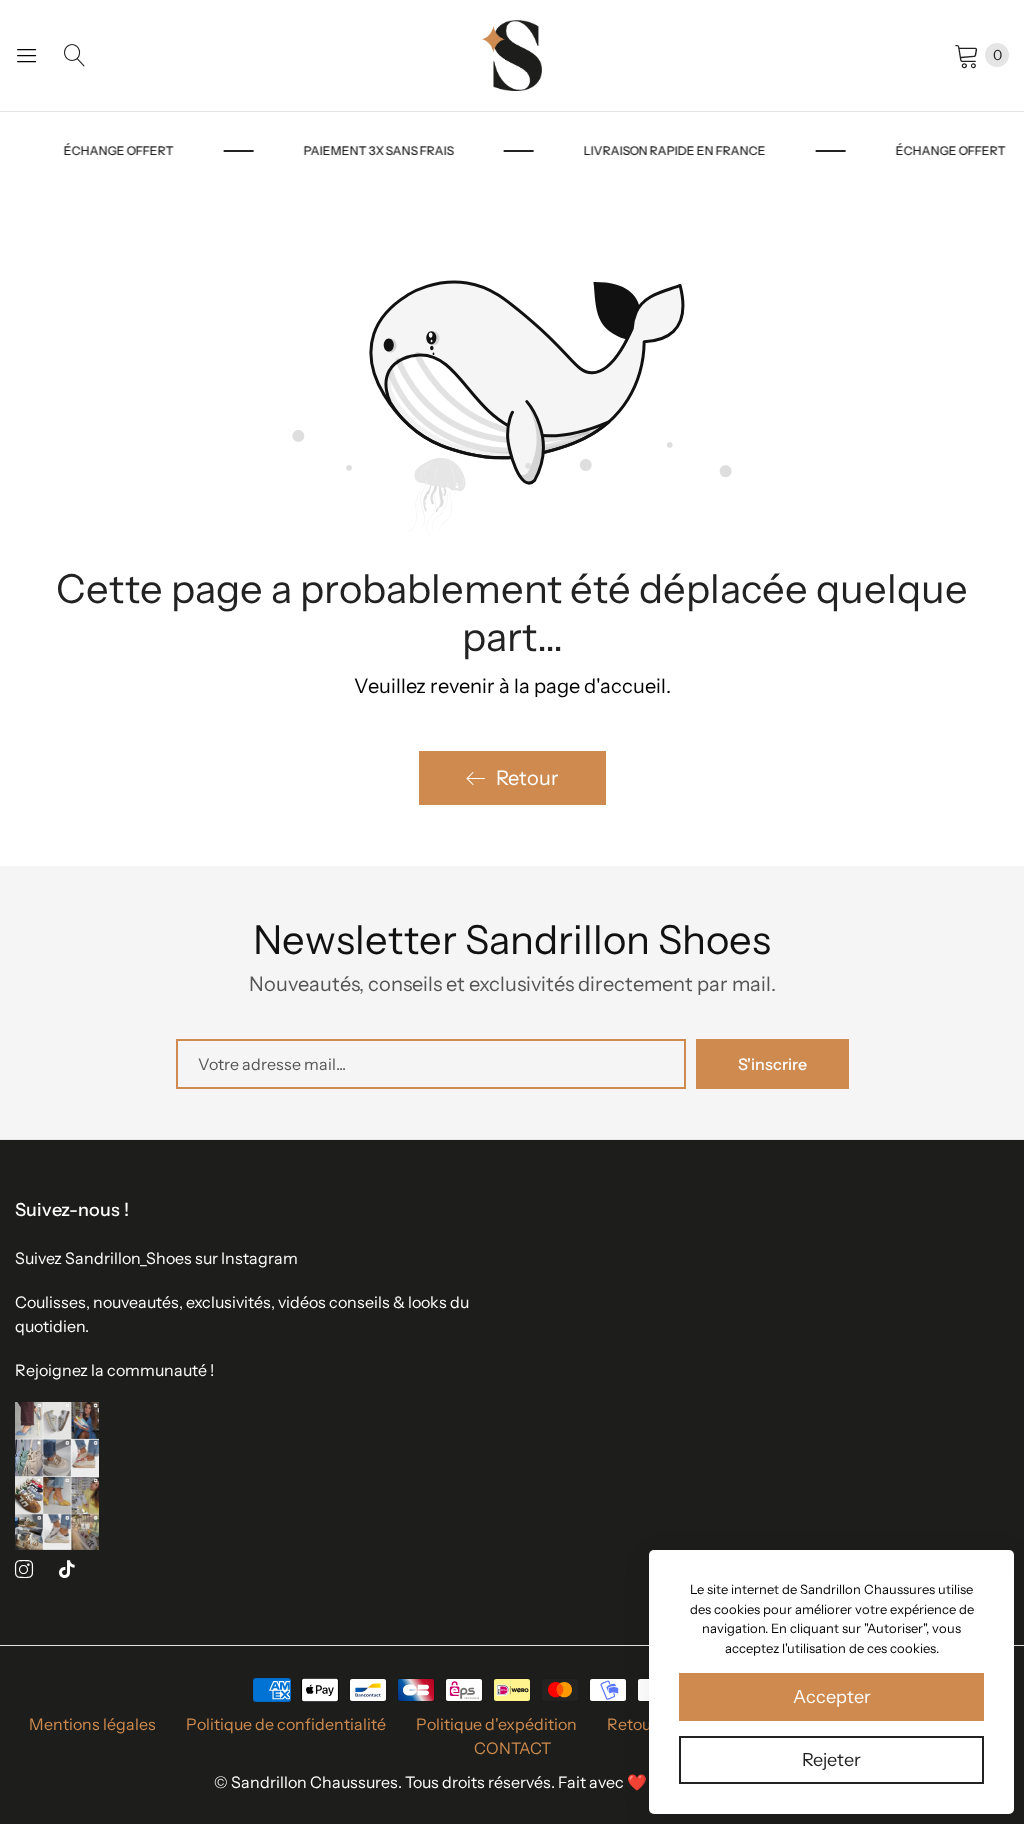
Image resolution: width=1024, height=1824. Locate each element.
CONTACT (512, 1748)
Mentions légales (92, 1724)
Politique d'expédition (496, 1724)
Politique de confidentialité (286, 1724)
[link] (154, 151)
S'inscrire (772, 1064)
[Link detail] (24, 1570)
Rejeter (831, 1760)
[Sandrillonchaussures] (512, 55)
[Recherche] (75, 55)
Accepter (832, 1697)
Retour (527, 778)
